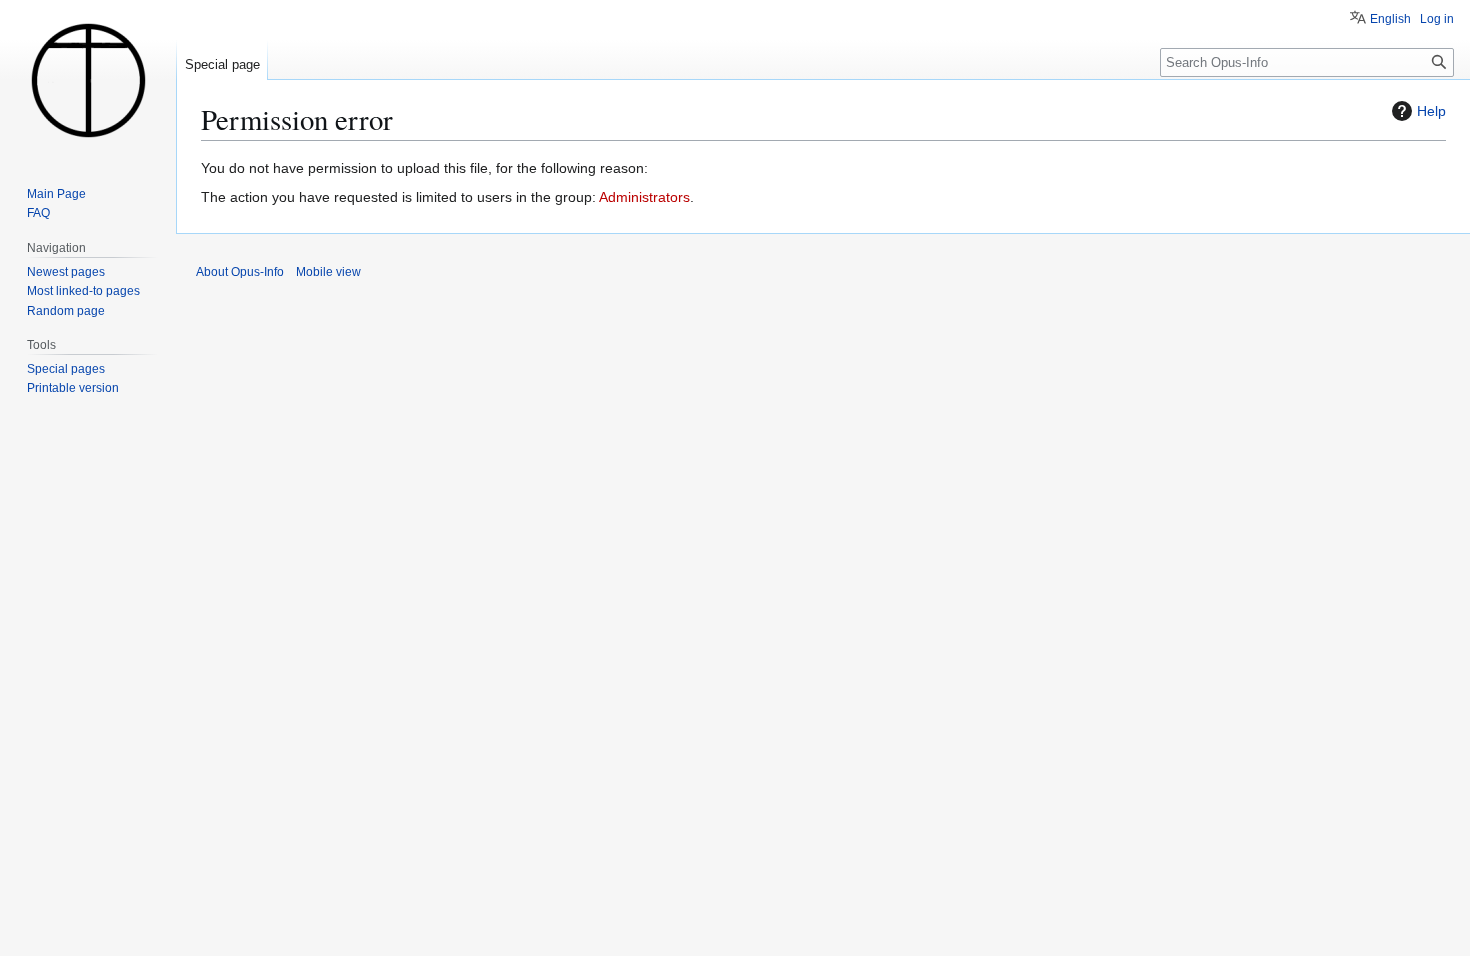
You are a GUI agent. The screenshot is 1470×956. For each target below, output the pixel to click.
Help (1431, 111)
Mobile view (328, 272)
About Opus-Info (240, 272)
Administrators (644, 197)
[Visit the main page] (88, 80)
